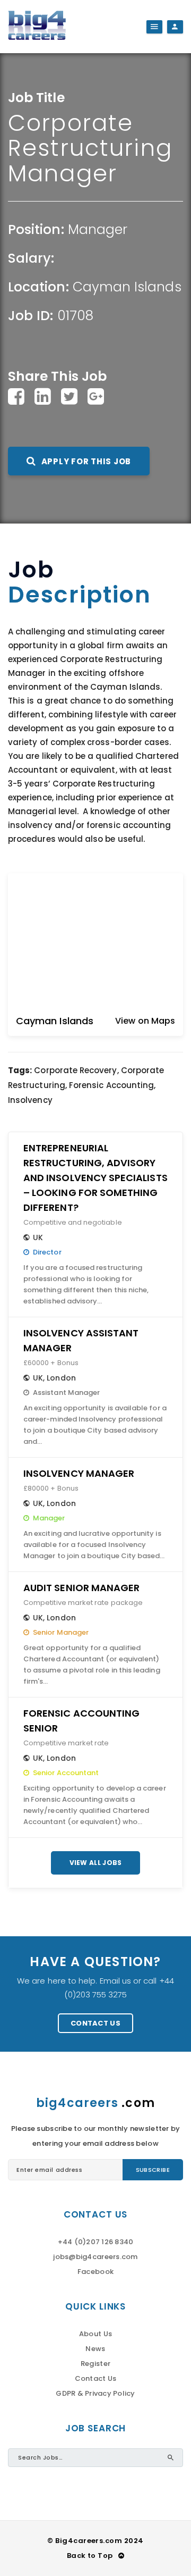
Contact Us (95, 2023)
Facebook (95, 2272)
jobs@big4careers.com (95, 2257)
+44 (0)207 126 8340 (96, 2242)
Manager (98, 229)
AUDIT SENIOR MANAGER (81, 1588)
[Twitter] (69, 396)
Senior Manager (61, 1632)
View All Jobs (96, 1863)
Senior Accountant (66, 1773)
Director (47, 1252)
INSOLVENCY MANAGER (79, 1473)
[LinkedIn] (43, 396)
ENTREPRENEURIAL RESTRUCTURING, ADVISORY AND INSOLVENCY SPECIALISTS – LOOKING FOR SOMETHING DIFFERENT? (95, 1178)
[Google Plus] (96, 396)
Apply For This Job (85, 461)
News (95, 2349)
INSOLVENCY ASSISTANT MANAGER (81, 1340)
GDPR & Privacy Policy (95, 2393)
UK (38, 1237)
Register (95, 2364)
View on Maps (145, 1021)
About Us (95, 2334)
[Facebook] (16, 396)
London (61, 1378)
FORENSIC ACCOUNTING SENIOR (81, 1721)
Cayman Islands (127, 287)
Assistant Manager (66, 1392)
